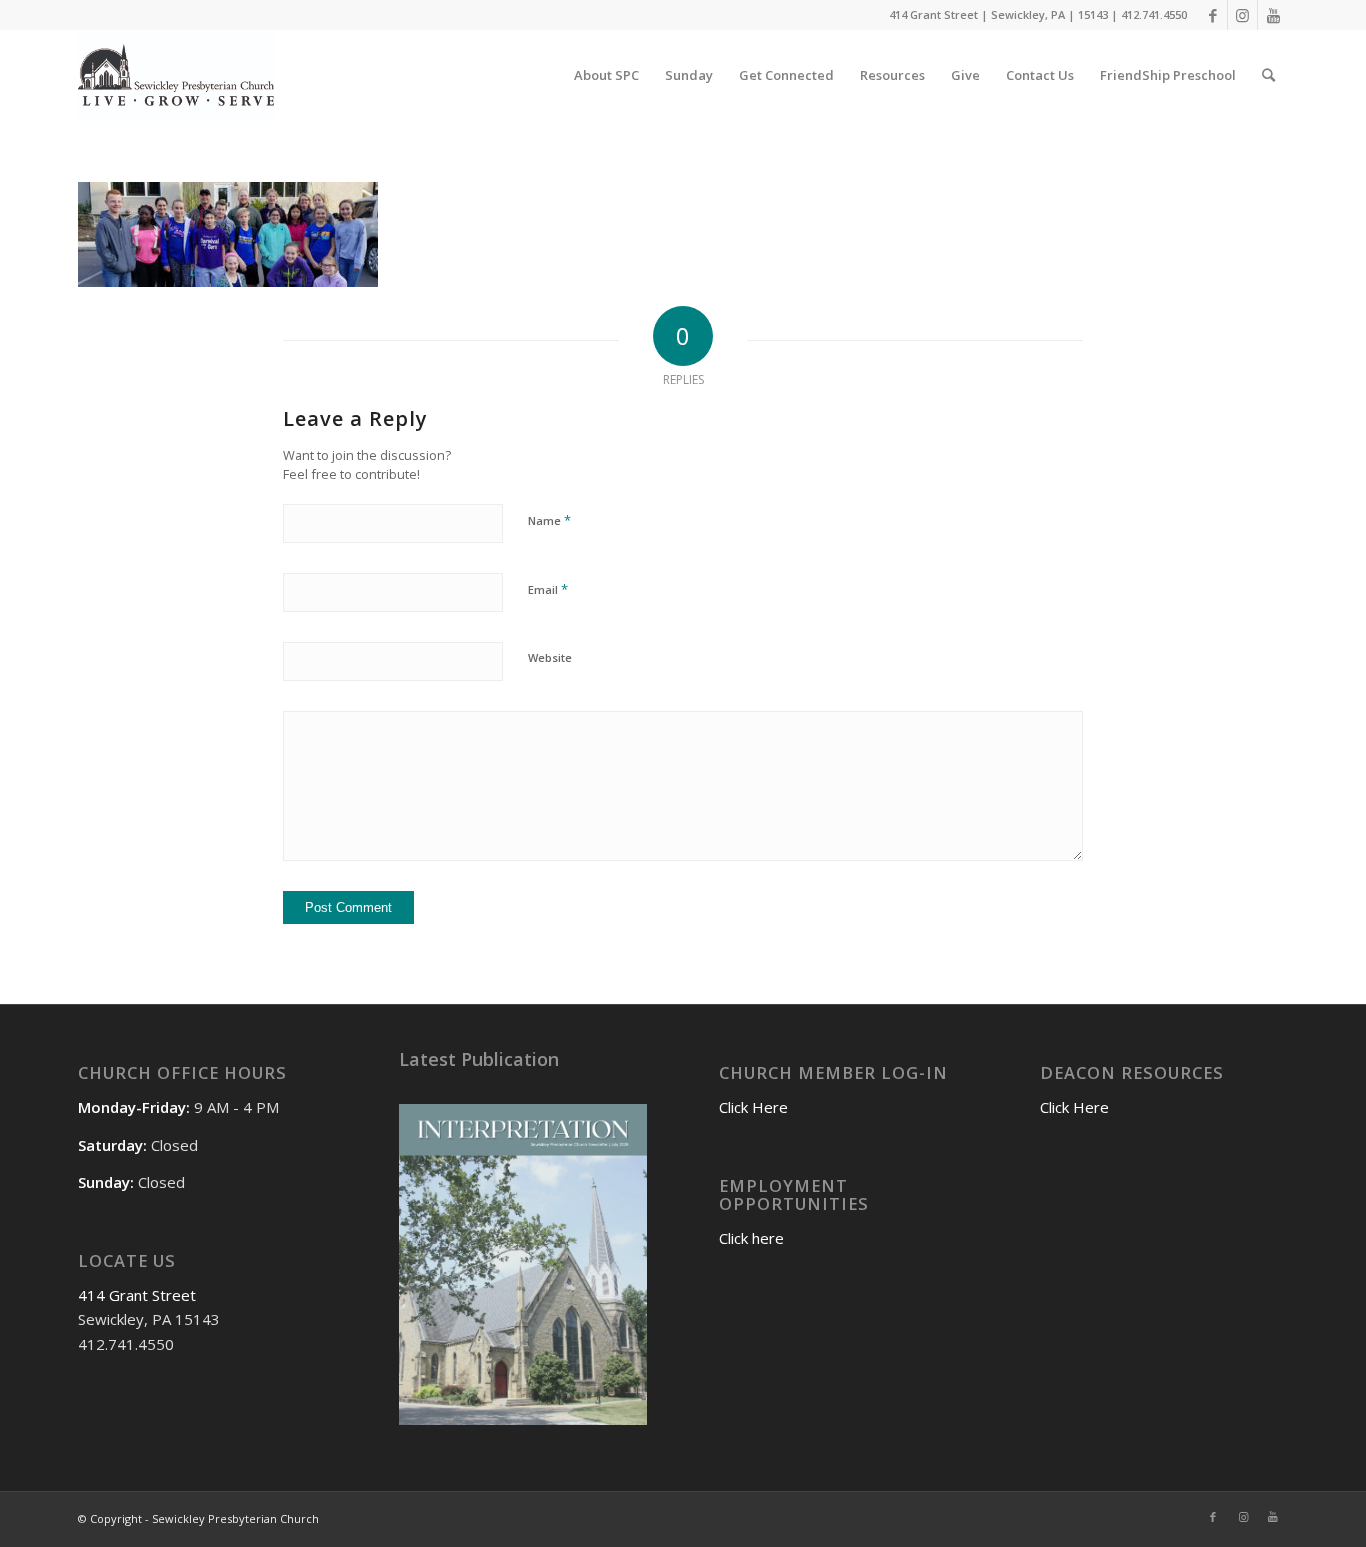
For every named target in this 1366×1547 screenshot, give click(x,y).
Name (549, 520)
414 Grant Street (137, 1295)
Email (548, 589)
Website (550, 657)
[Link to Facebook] (1212, 15)
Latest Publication (479, 1059)
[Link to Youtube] (1273, 15)
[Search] (1268, 75)
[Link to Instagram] (1242, 15)
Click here (751, 1238)
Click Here (753, 1107)
